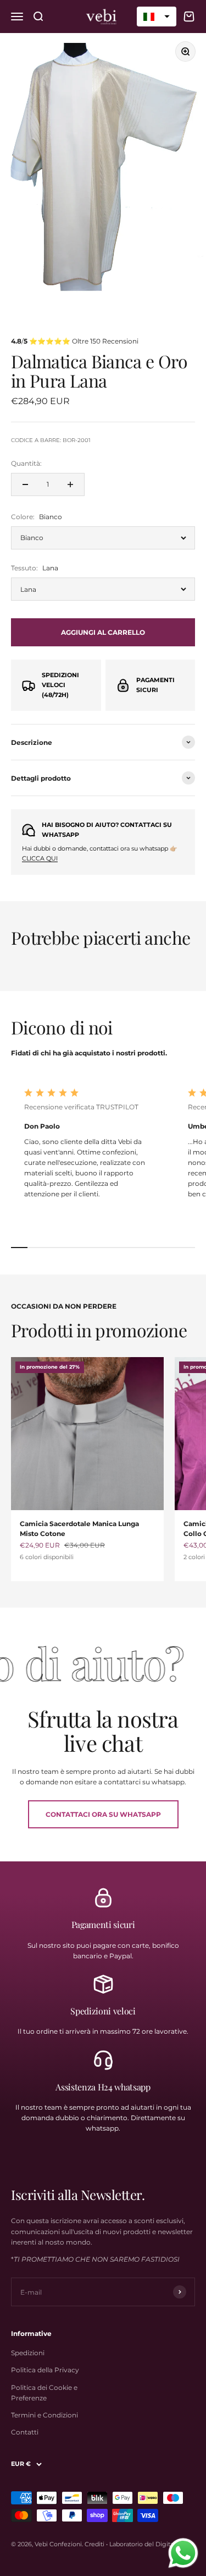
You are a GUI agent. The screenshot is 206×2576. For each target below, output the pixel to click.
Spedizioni (28, 2353)
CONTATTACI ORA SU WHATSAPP (103, 1814)
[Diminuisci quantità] (25, 484)
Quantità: (26, 463)
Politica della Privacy (45, 2370)
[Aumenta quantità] (70, 484)
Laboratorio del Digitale (144, 2544)
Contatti (25, 2432)
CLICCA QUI (40, 858)
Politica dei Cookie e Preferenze (44, 2393)
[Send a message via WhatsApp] (183, 2553)
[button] (157, 17)
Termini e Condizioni (44, 2415)
